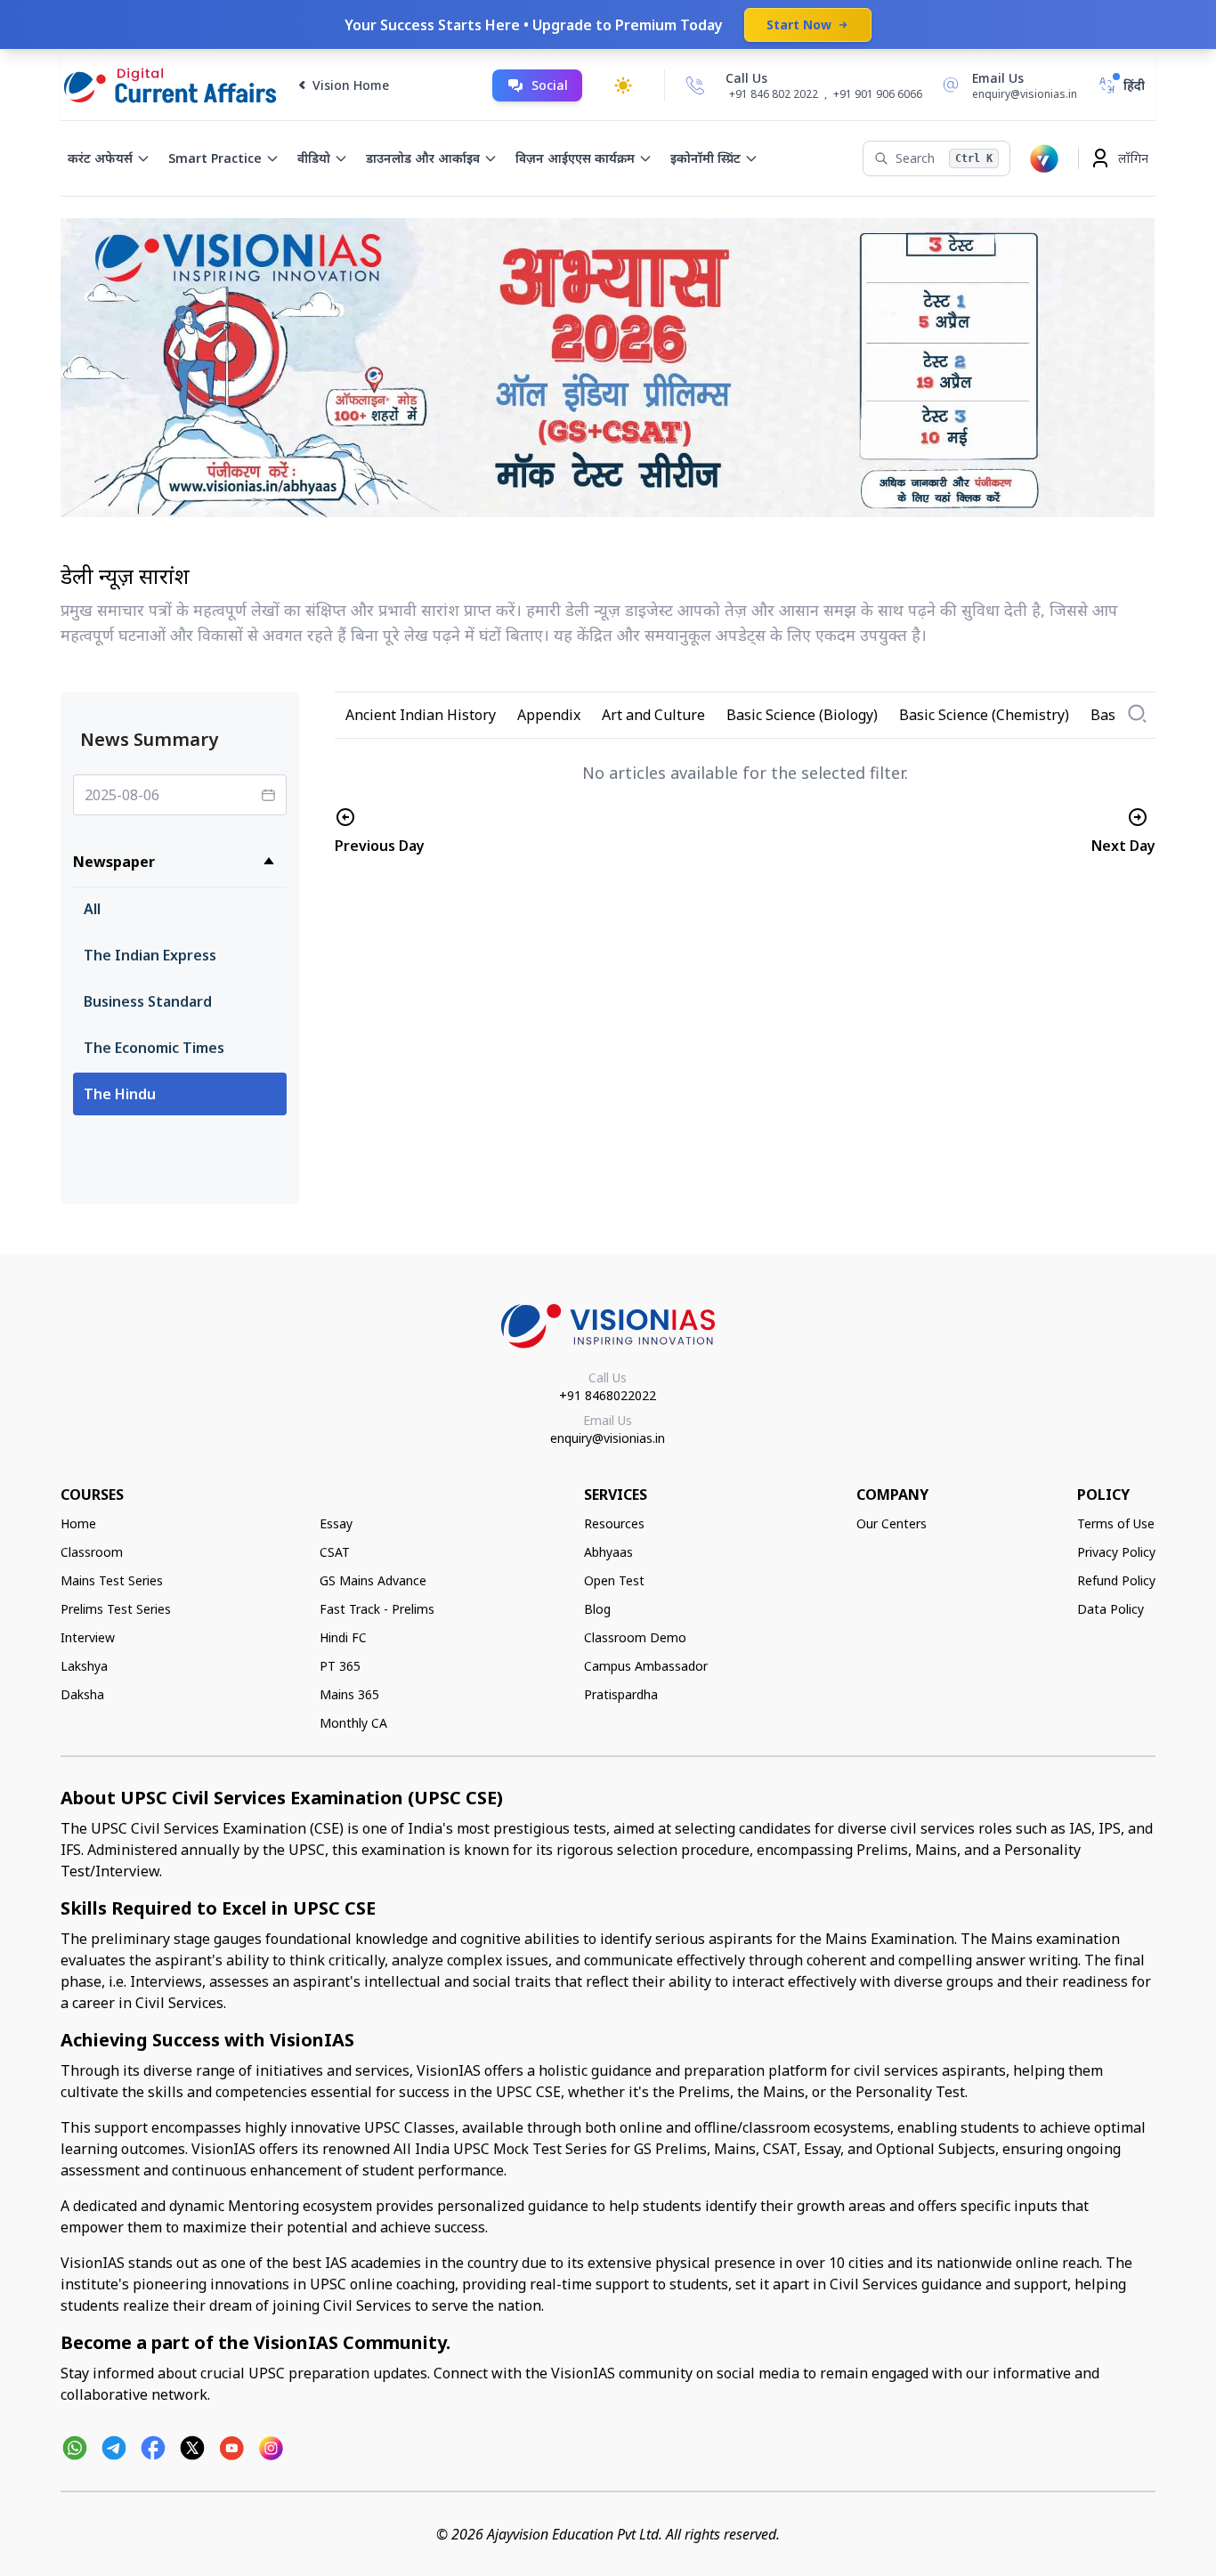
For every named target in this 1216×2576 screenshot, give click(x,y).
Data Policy (1111, 1609)
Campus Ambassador (646, 1666)
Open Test (614, 1580)
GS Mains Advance (373, 1580)
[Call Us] (695, 85)
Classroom (92, 1552)
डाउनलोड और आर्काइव (423, 158)
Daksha (82, 1694)
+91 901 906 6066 (878, 94)
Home (78, 1523)
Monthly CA (353, 1723)
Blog (597, 1609)
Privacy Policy (1116, 1552)
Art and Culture (653, 715)
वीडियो (314, 158)
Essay (336, 1523)
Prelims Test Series (116, 1609)
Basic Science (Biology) (802, 715)
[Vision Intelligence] (1044, 158)
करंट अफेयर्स (100, 158)
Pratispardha (621, 1694)
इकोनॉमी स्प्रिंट (705, 158)
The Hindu (120, 1094)
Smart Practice (215, 158)
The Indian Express (150, 955)
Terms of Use (1116, 1523)
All (92, 909)
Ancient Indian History (421, 715)
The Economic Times (154, 1048)
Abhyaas (608, 1552)
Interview (88, 1637)
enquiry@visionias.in (608, 1438)
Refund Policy (1116, 1580)
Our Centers (892, 1523)
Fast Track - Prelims (377, 1609)
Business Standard (148, 1001)
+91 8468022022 (608, 1395)
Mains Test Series (112, 1580)
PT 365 (340, 1666)
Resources (614, 1523)
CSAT (335, 1552)
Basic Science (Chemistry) (984, 715)
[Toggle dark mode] (623, 85)
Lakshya (84, 1666)
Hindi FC (343, 1637)
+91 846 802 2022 (774, 94)
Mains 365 (349, 1694)
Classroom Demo (635, 1637)
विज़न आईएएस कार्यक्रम (575, 158)
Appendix (549, 715)
